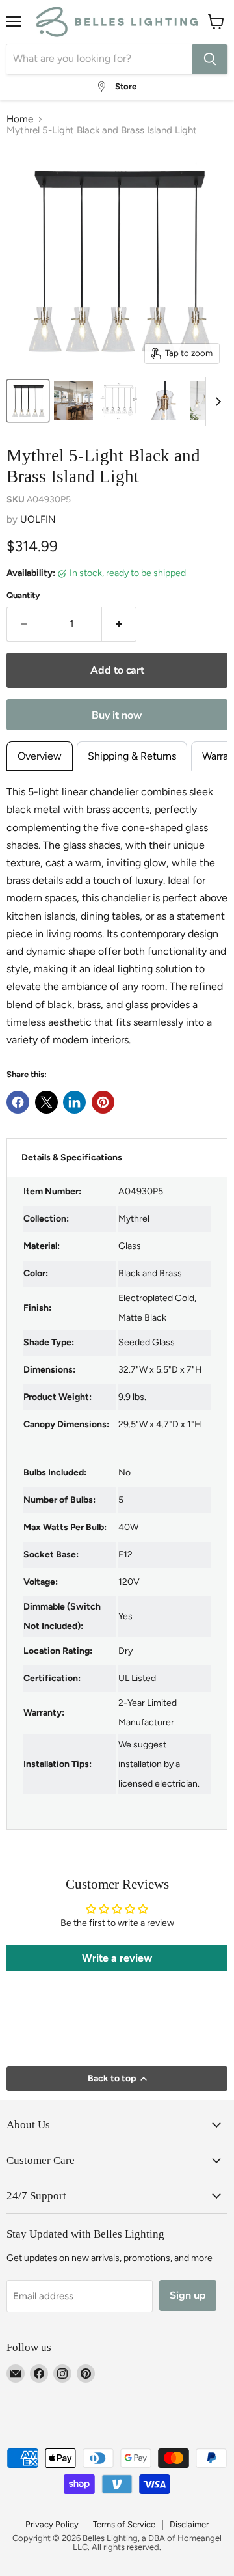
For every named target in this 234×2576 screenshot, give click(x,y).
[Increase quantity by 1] (120, 624)
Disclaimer (189, 2524)
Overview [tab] (40, 756)
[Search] (210, 59)
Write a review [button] (117, 1958)
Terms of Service (124, 2524)
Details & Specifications (72, 1158)
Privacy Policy (52, 2524)
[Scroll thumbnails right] (216, 401)
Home (20, 119)
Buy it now (117, 715)
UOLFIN (38, 519)
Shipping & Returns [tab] (132, 756)
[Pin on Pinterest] (103, 1102)
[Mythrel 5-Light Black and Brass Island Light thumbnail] (73, 401)
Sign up (188, 2295)
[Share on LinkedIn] (74, 1102)
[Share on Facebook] (18, 1102)
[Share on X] (46, 1102)
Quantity (23, 595)
